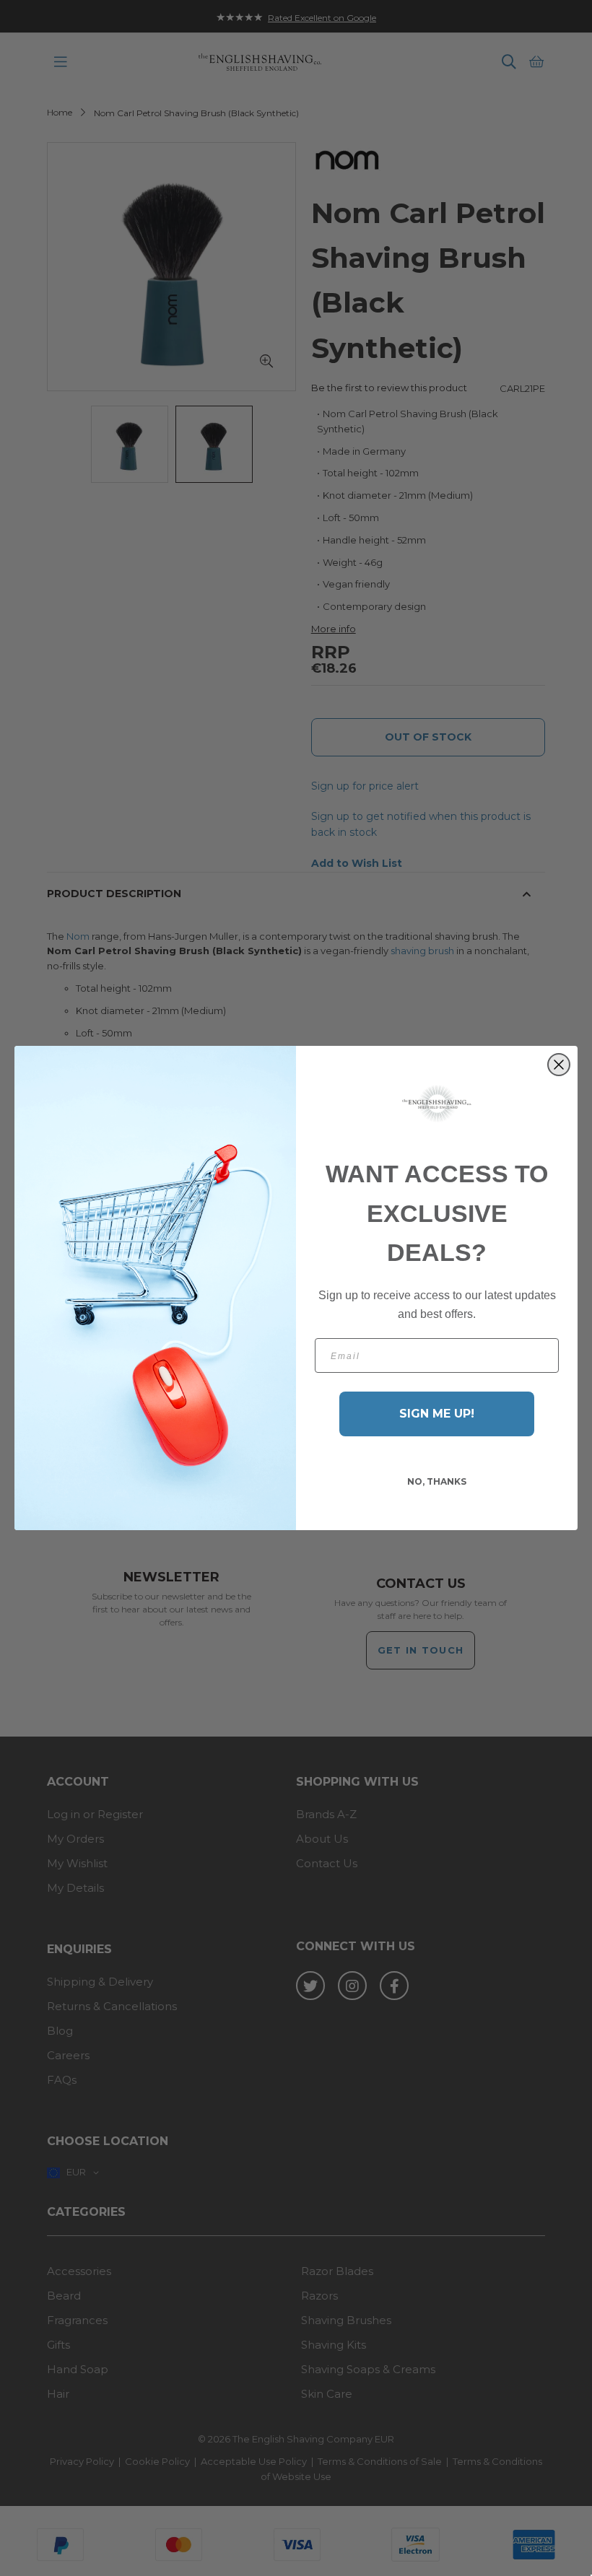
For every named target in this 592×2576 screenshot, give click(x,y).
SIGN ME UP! (437, 1414)
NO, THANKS (437, 1481)
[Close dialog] (559, 1065)
